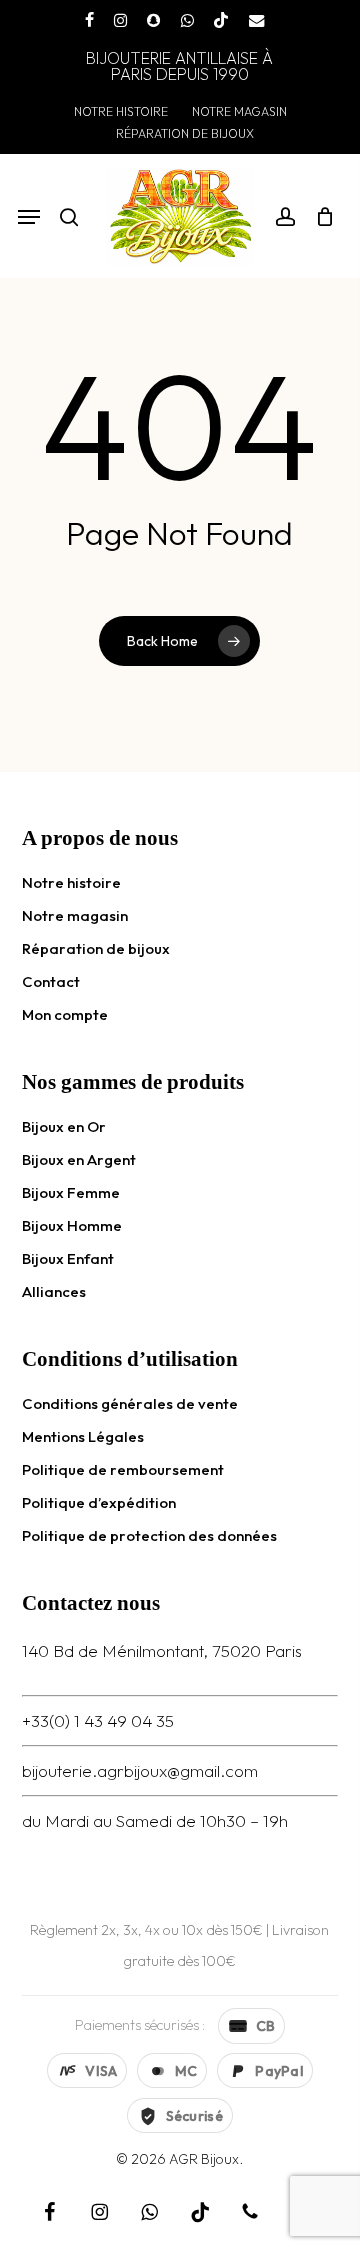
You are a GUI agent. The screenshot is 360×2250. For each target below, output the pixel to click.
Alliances (54, 1291)
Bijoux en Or (64, 1126)
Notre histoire (71, 882)
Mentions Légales (83, 1436)
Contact (51, 981)
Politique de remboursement (123, 1469)
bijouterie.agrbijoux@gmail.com (140, 1770)
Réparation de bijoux (96, 948)
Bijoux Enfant (68, 1258)
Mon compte (65, 1014)
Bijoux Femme (71, 1192)
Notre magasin (75, 915)
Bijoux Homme (72, 1225)
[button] (29, 217)
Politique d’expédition (99, 1502)
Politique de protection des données (149, 1535)
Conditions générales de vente (130, 1403)
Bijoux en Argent (79, 1159)
